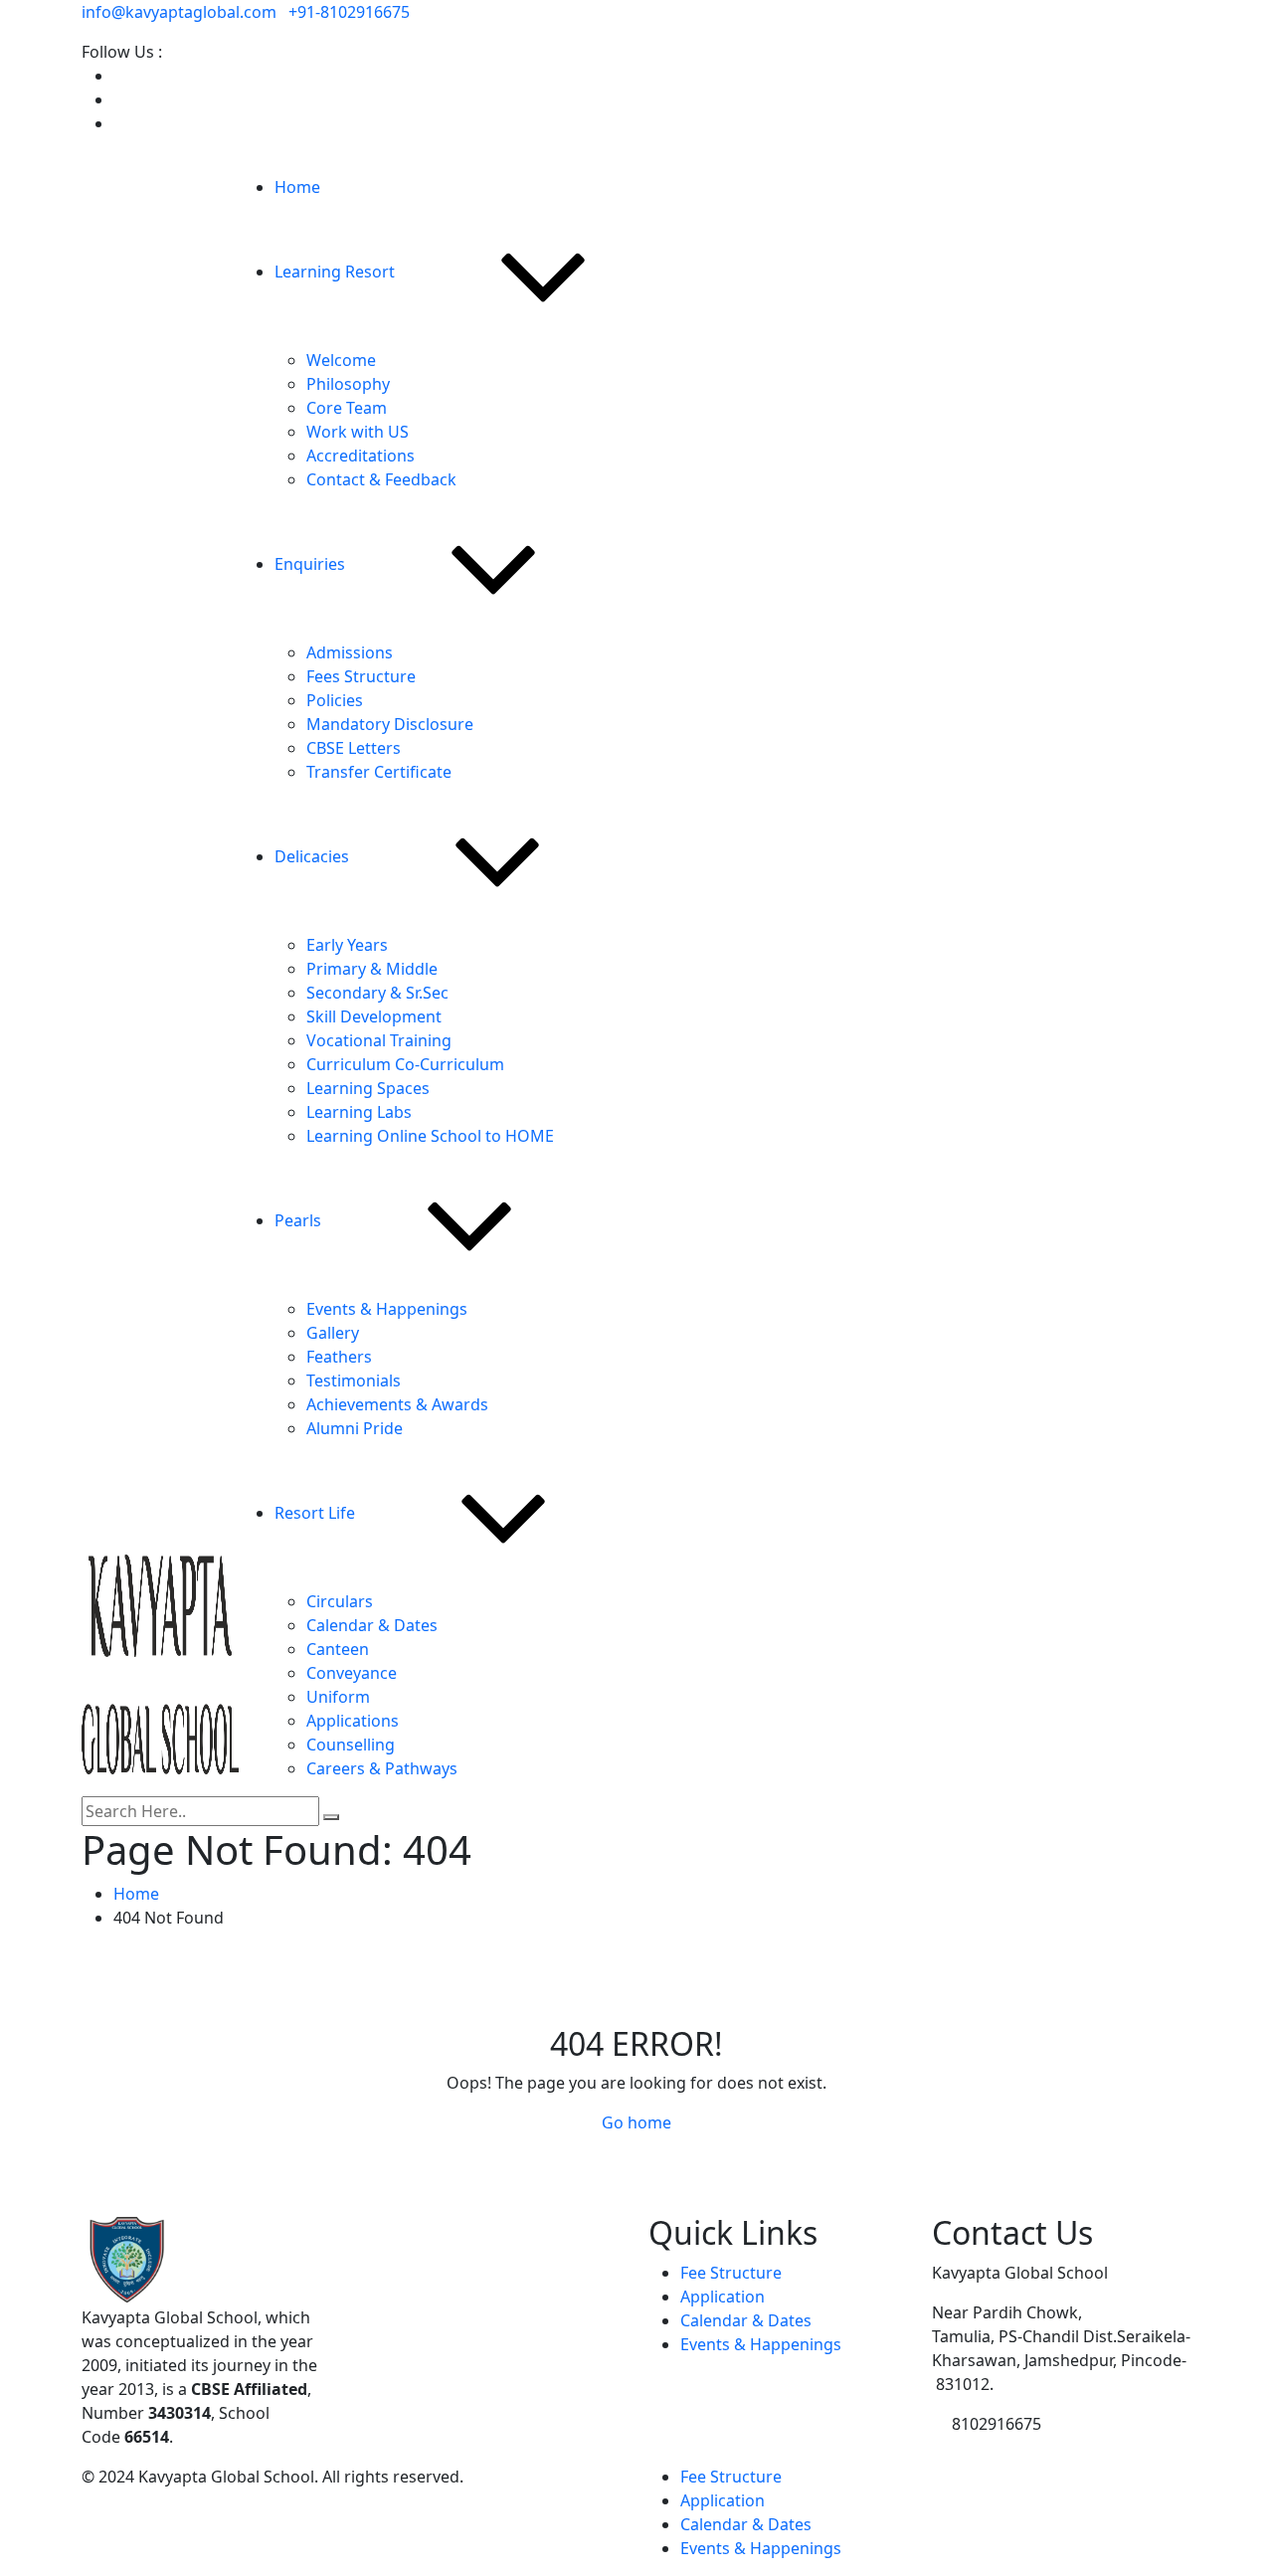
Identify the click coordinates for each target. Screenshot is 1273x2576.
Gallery (333, 1333)
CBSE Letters (354, 748)
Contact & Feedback (381, 479)
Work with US (358, 432)
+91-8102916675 (349, 12)
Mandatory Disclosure (390, 724)
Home (297, 187)
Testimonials (354, 1380)
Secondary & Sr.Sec (377, 993)
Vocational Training (379, 1040)
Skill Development (374, 1016)
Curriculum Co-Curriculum (405, 1064)
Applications (353, 1721)
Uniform (338, 1697)
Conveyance (352, 1673)
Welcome (341, 360)
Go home (636, 2122)
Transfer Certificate (379, 772)
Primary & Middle (372, 969)
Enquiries (310, 564)
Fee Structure (731, 2273)
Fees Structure (361, 676)
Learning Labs (359, 1112)
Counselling (351, 1745)
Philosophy (348, 384)
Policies (335, 700)
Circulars (340, 1601)
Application (723, 2297)
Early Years (347, 945)
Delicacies (312, 856)
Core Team (347, 408)
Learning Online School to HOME (430, 1136)
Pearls (298, 1220)
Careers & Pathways (382, 1768)
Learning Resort (335, 272)
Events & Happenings (387, 1309)
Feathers (339, 1357)
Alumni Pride (355, 1428)
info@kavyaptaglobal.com (179, 12)
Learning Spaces (368, 1088)
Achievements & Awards (397, 1404)
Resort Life (315, 1513)
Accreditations (361, 456)
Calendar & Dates (372, 1625)
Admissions (350, 652)
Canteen (338, 1649)
